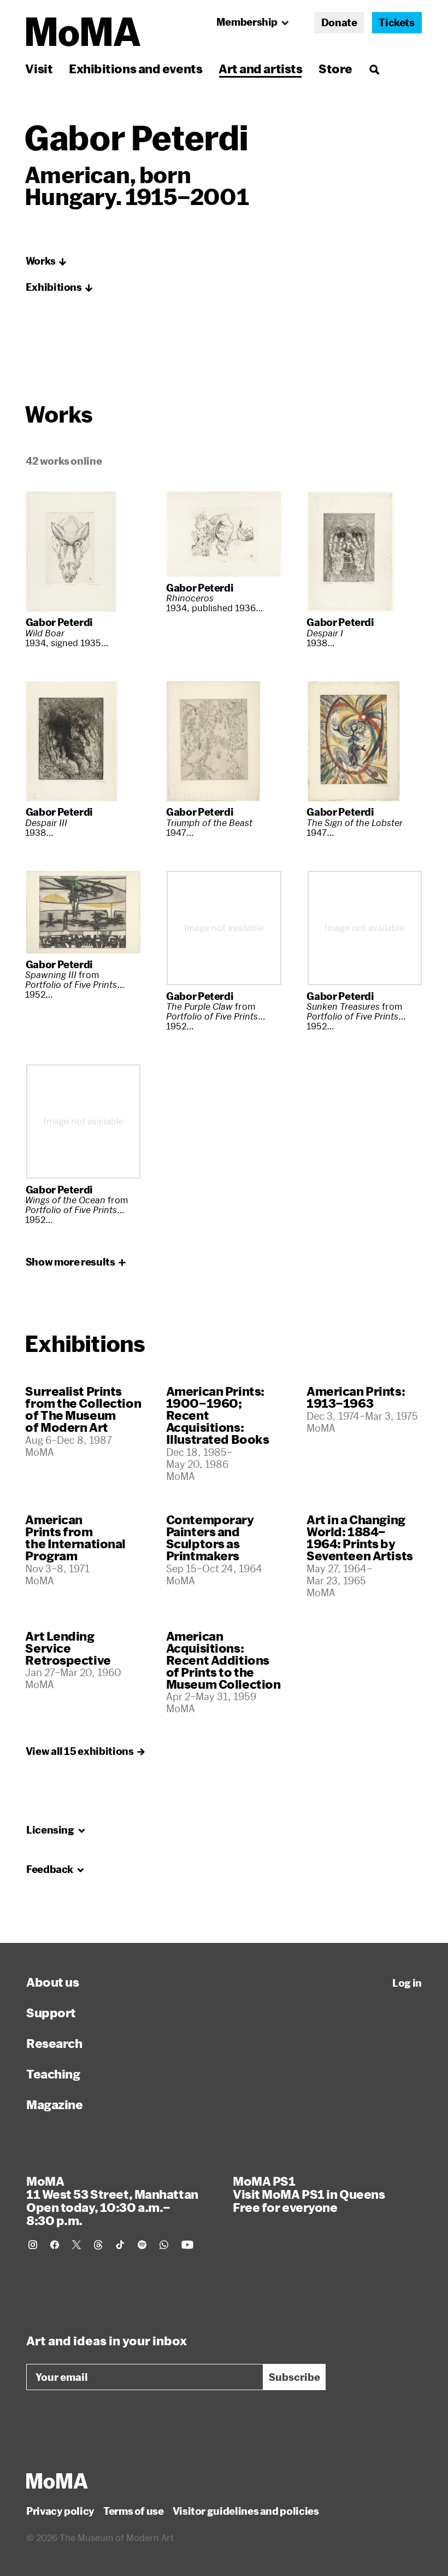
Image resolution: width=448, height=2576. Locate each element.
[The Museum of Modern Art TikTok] (120, 2245)
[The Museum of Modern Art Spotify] (142, 2245)
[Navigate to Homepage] (83, 32)
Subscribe (294, 2377)
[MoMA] (57, 2481)
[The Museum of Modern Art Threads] (98, 2245)
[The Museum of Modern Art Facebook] (55, 2245)
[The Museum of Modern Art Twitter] (76, 2245)
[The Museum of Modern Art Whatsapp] (164, 2245)
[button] (46, 261)
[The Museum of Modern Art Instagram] (33, 2245)
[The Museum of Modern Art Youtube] (187, 2245)
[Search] (374, 69)
